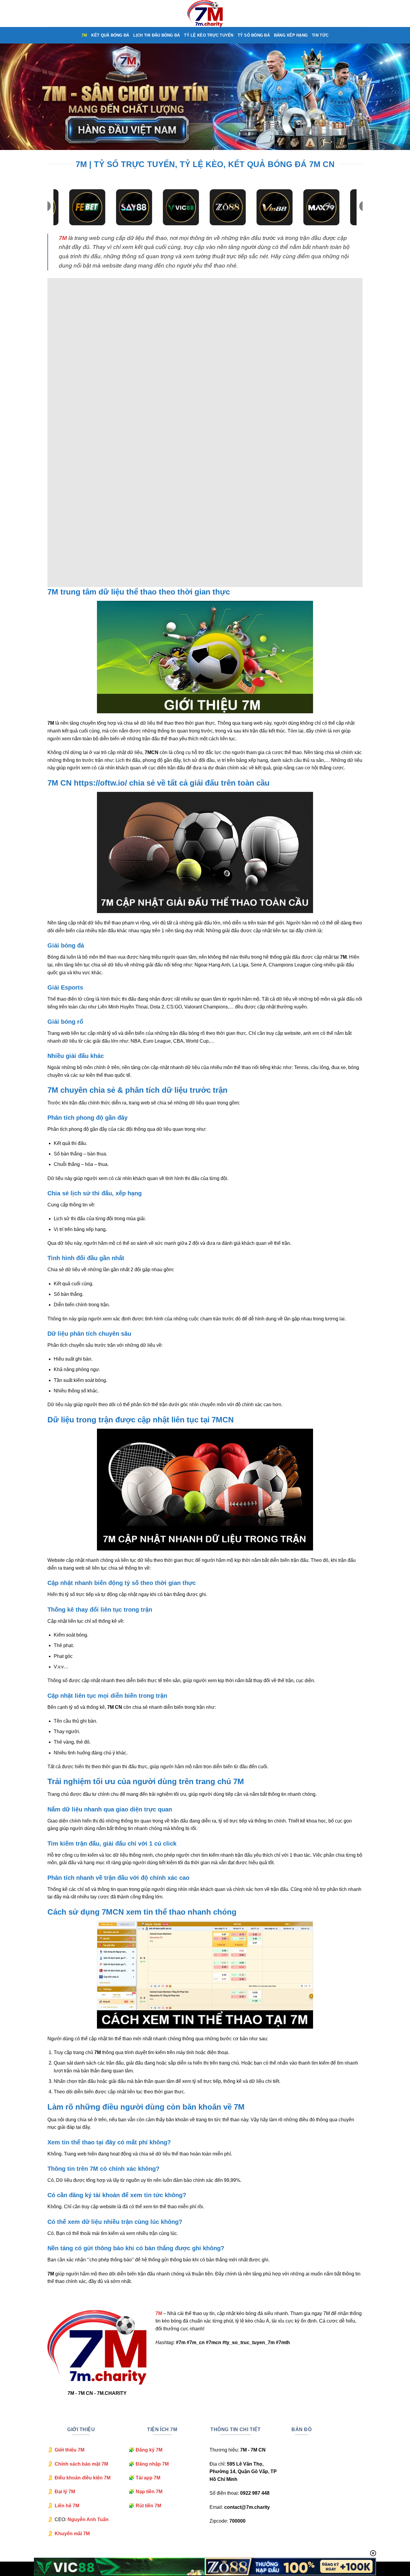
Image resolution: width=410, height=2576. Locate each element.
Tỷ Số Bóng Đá (254, 35)
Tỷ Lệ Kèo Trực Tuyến (209, 35)
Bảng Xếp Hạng (291, 35)
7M (84, 35)
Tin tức (320, 35)
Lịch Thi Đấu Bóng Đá (157, 35)
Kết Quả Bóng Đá (110, 35)
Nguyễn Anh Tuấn (88, 2519)
